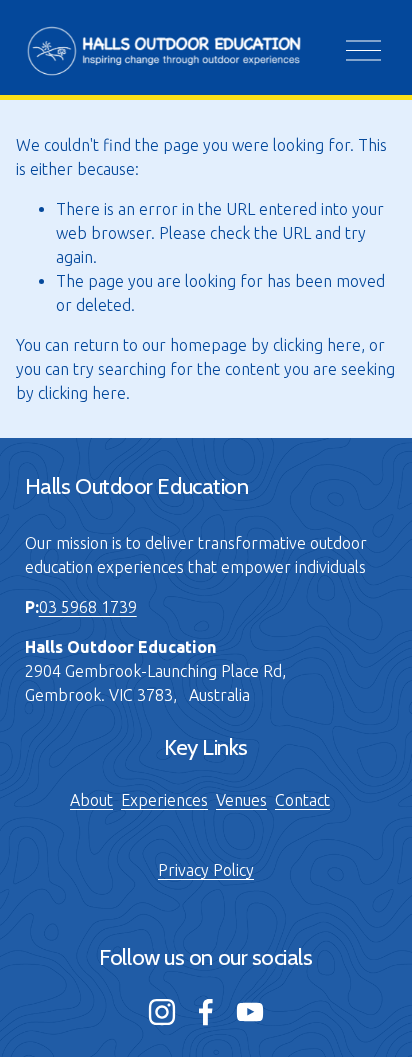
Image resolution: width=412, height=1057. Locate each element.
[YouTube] (250, 1012)
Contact (302, 800)
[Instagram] (162, 1012)
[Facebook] (206, 1012)
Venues (241, 800)
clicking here (317, 345)
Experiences (164, 800)
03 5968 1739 (88, 607)
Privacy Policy (206, 870)
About (91, 800)
